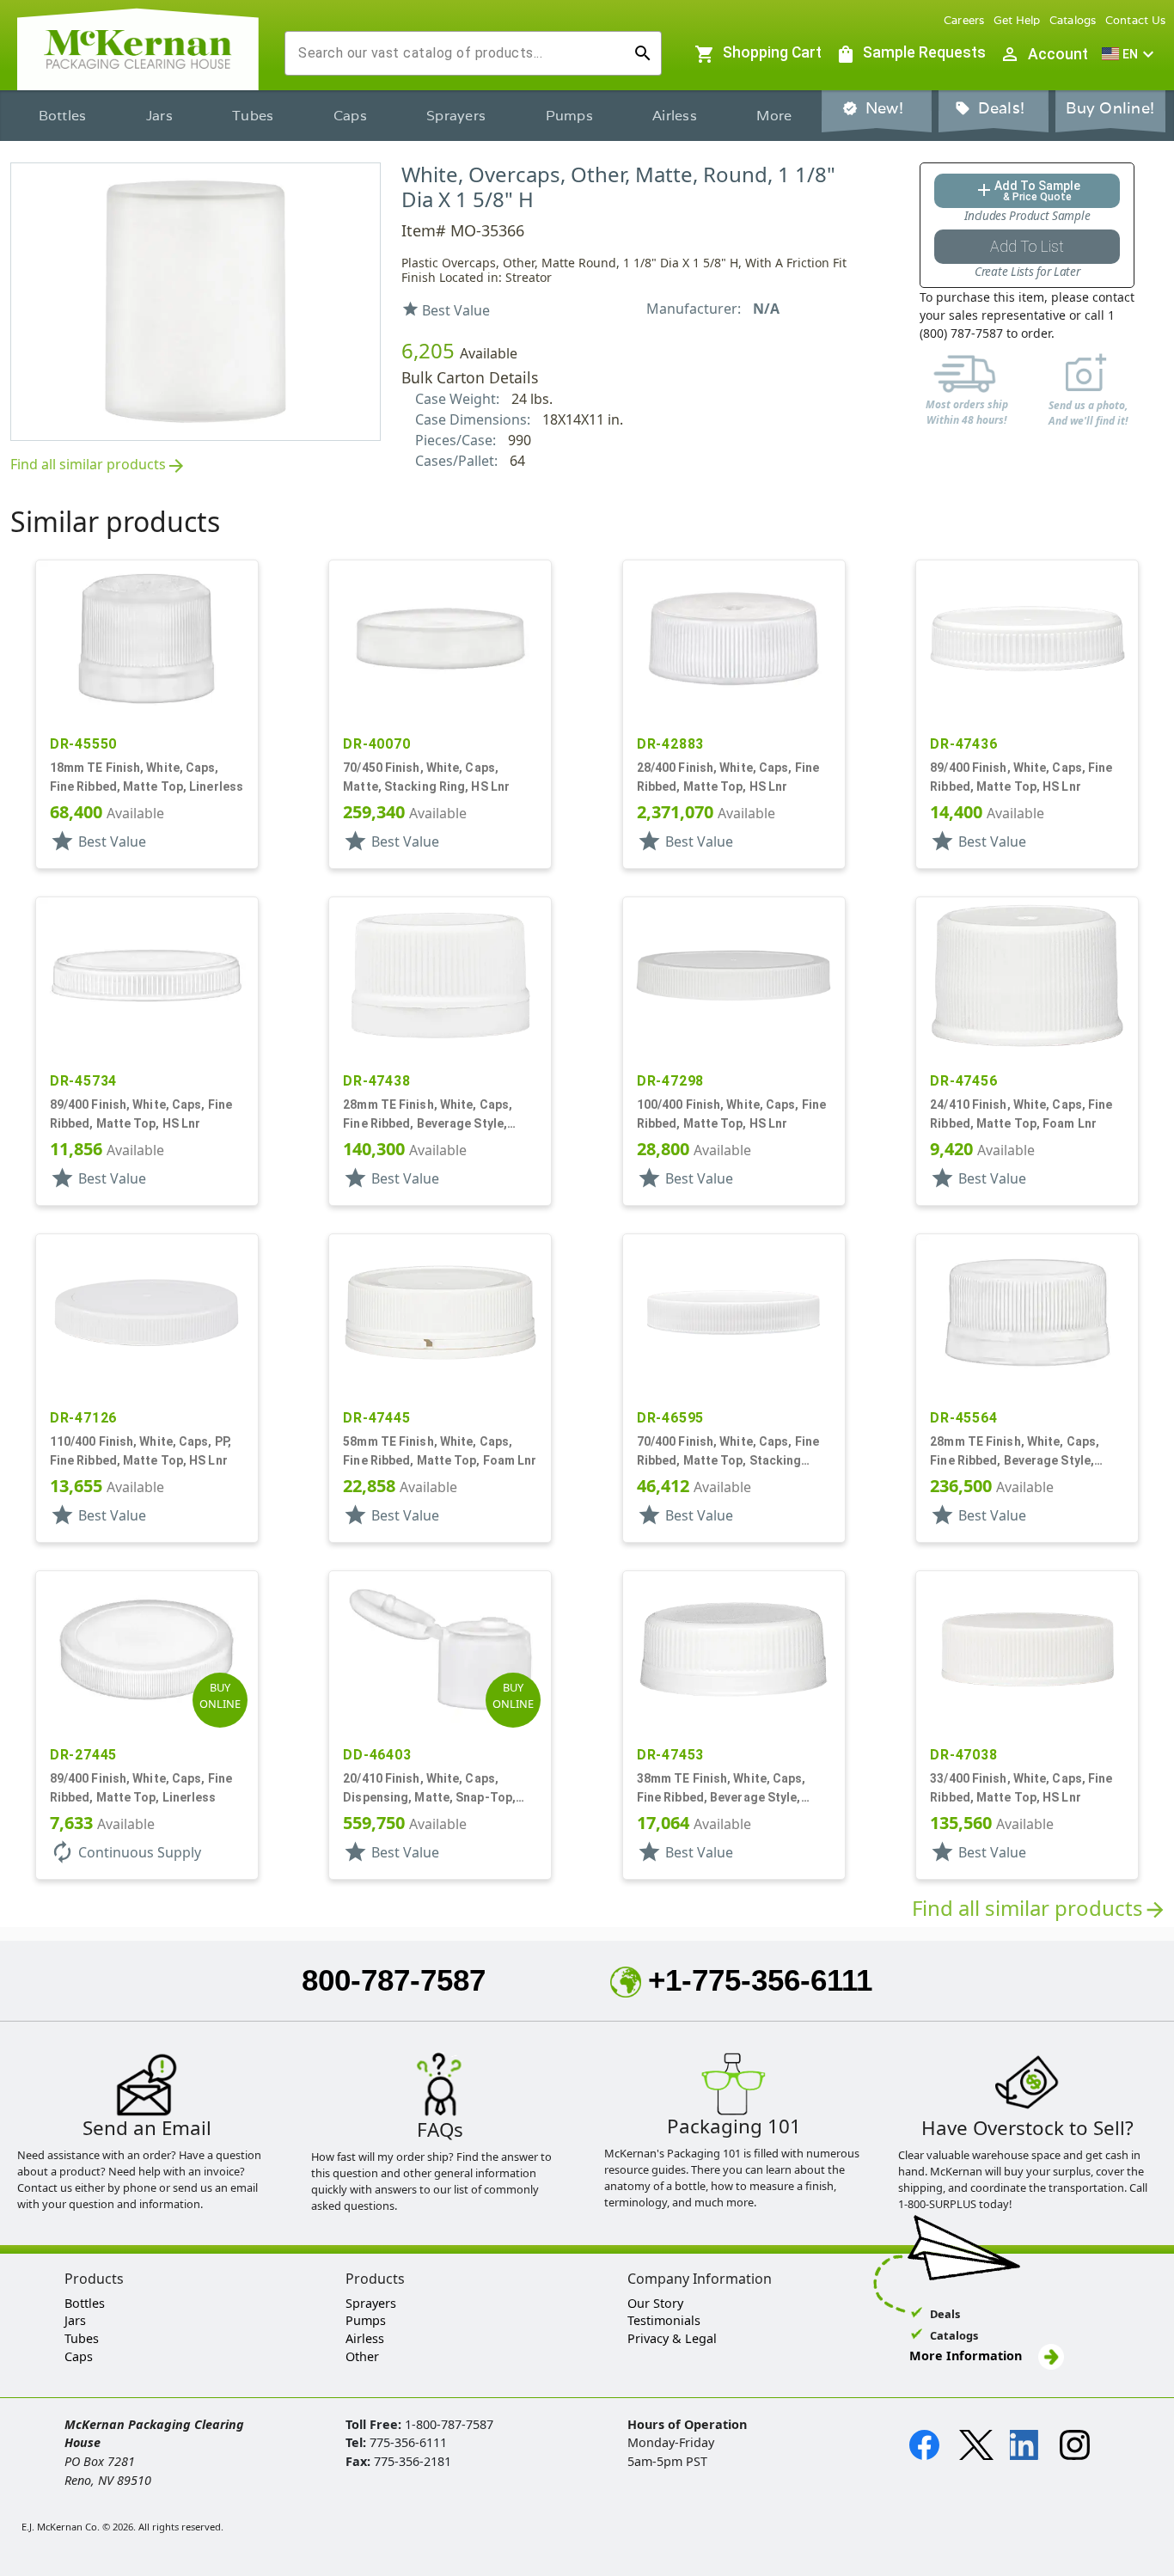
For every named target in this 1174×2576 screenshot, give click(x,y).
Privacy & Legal (672, 2338)
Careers (964, 20)
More (774, 116)
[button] (1130, 54)
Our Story (655, 2303)
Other (362, 2356)
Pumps (569, 116)
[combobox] (459, 53)
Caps (350, 116)
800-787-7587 (394, 1980)
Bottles (63, 116)
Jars (159, 116)
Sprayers (456, 116)
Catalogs (1073, 20)
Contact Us (1136, 20)
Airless (675, 116)
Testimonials (664, 2320)
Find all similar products (98, 465)
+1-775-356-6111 (760, 1980)
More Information (967, 2356)
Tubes (253, 116)
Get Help (1017, 20)
